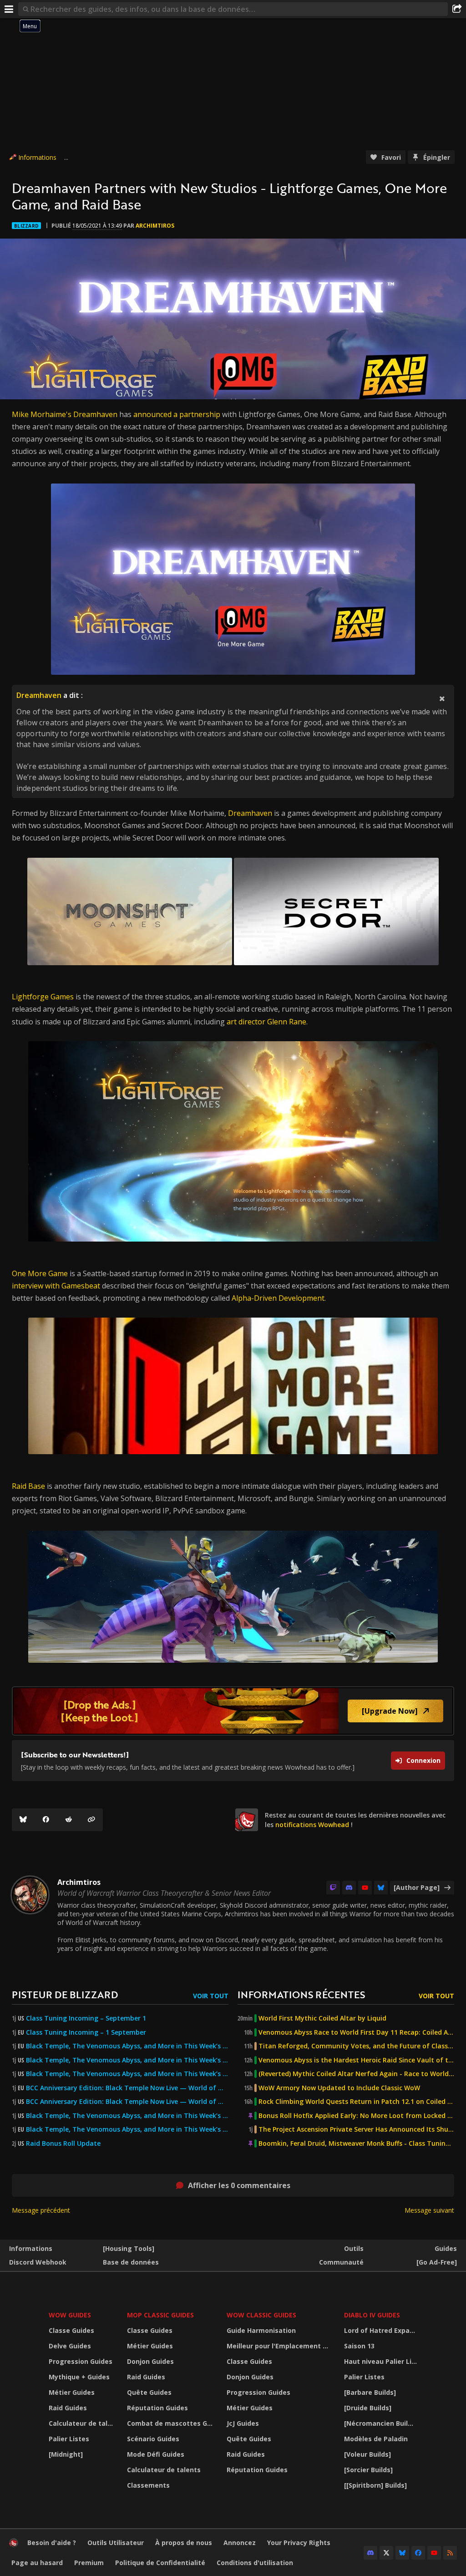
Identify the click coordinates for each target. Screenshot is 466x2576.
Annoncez (240, 2543)
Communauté (341, 2262)
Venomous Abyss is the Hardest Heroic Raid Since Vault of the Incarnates (356, 2060)
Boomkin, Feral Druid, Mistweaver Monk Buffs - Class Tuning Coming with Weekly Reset (356, 2143)
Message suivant (429, 2210)
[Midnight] (66, 2454)
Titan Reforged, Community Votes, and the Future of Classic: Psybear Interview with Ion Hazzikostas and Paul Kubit (356, 2046)
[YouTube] (365, 1888)
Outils (354, 2248)
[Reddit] (69, 1820)
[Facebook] (46, 1820)
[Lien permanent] (91, 1820)
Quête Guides (149, 2392)
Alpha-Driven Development (278, 1298)
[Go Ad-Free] (437, 2262)
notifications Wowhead (312, 1825)
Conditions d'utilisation (255, 2563)
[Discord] (349, 1888)
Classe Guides (71, 2330)
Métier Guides (72, 2392)
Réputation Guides (157, 2408)
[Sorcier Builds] (368, 2470)
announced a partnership (177, 414)
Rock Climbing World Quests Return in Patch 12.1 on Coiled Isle (356, 2102)
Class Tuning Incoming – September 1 (86, 2018)
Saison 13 (359, 2346)
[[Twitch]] (333, 1888)
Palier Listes (69, 2439)
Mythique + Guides (79, 2377)
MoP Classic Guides (160, 2315)
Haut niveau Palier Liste (382, 2361)
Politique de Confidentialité (160, 2563)
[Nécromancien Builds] (381, 2423)
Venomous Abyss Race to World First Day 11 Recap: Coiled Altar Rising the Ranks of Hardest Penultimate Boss (356, 2032)
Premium (89, 2563)
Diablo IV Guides (372, 2315)
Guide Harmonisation (261, 2330)
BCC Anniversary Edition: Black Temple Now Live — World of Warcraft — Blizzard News (127, 2088)
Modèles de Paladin (376, 2439)
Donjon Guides (150, 2361)
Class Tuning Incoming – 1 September (86, 2032)
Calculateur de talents (82, 2423)
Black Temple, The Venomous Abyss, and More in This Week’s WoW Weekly (127, 2074)
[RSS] (450, 2553)
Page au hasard (37, 2563)
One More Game (40, 1273)
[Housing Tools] (129, 2248)
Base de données (131, 2262)
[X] (386, 2553)
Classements (148, 2485)
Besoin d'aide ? (52, 2543)
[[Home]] (14, 2545)
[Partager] (457, 9)
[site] (247, 1820)
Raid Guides (68, 2408)
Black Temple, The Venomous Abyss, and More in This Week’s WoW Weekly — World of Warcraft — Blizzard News (127, 2046)
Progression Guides (81, 2361)
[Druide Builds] (368, 2408)
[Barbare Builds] (370, 2392)
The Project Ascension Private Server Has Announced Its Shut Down (356, 2129)
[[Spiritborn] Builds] (375, 2485)
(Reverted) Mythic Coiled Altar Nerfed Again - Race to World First (356, 2074)
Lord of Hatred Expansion (382, 2330)
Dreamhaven (39, 695)
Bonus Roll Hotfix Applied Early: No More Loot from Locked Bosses (356, 2116)
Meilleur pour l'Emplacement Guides (280, 2346)
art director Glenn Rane (266, 1022)
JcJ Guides (243, 2423)
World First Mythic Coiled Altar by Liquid (322, 2018)
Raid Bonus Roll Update (63, 2143)
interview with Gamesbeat (56, 1286)
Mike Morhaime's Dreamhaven (65, 414)
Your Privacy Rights (299, 2543)
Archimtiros (155, 226)
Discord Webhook (38, 2262)
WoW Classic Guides (261, 2315)
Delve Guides (70, 2346)
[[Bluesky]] (23, 1820)
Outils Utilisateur (116, 2543)
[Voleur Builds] (367, 2454)
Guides (446, 2248)
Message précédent (41, 2210)
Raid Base (28, 1486)
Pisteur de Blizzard (65, 1994)
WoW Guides (70, 2315)
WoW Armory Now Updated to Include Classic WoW (339, 2088)
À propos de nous (184, 2543)
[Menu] (9, 9)
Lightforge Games (43, 997)
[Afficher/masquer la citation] (442, 698)
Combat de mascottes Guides (171, 2423)
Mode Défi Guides (156, 2454)
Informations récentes (301, 1994)
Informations (37, 157)
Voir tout (211, 1996)
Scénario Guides (153, 2439)
